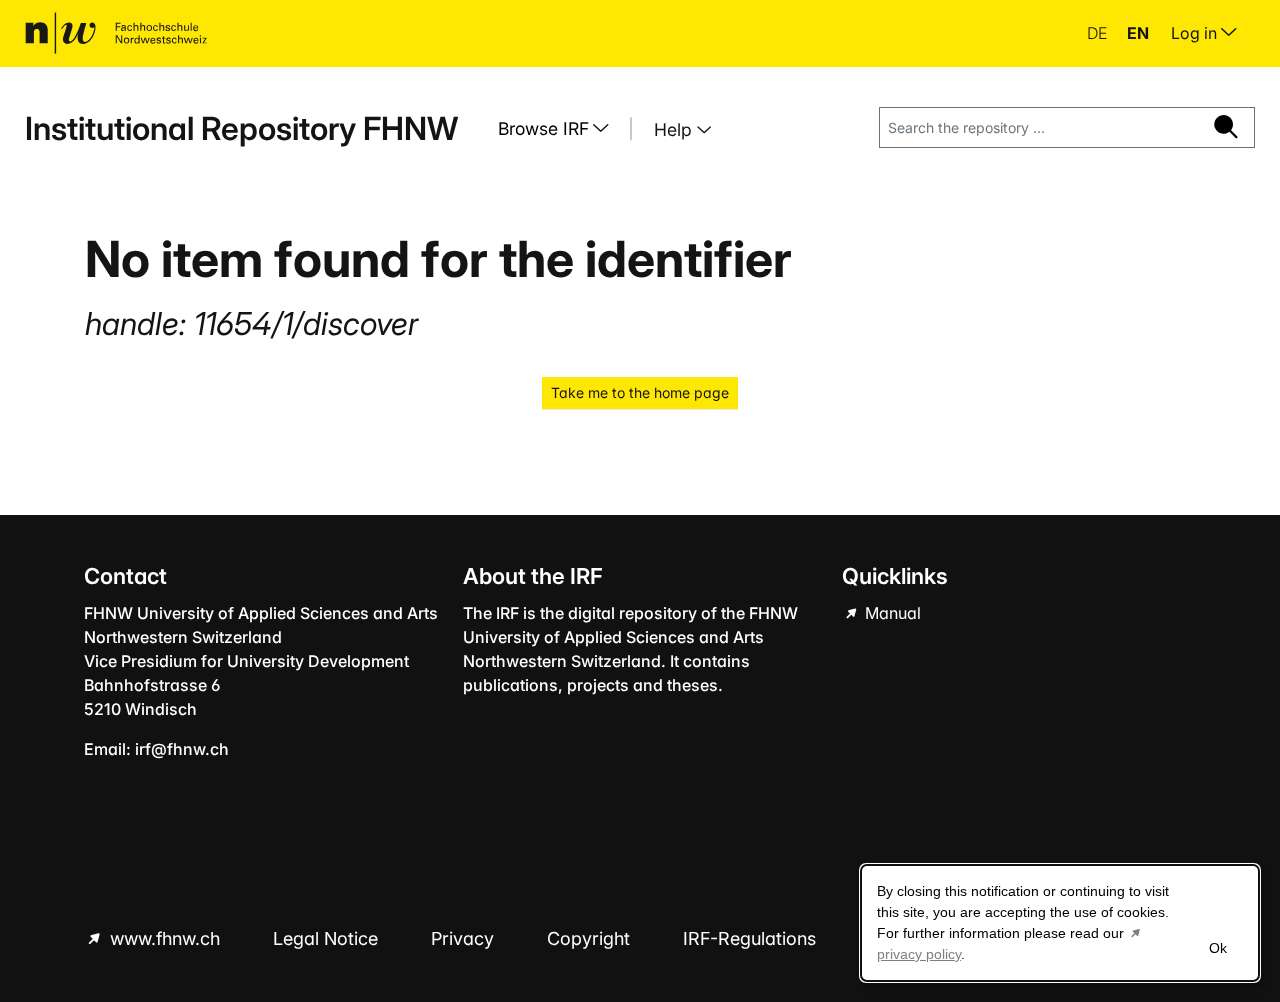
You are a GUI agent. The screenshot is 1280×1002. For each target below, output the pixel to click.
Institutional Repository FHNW (241, 128)
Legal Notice (328, 938)
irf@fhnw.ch (182, 749)
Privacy (465, 938)
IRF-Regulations (749, 938)
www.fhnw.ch (165, 938)
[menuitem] (561, 129)
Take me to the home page (640, 392)
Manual (891, 613)
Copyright (591, 938)
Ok (1218, 948)
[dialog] (1060, 923)
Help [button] (675, 129)
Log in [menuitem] (1196, 33)
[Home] (116, 33)
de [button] (1099, 33)
